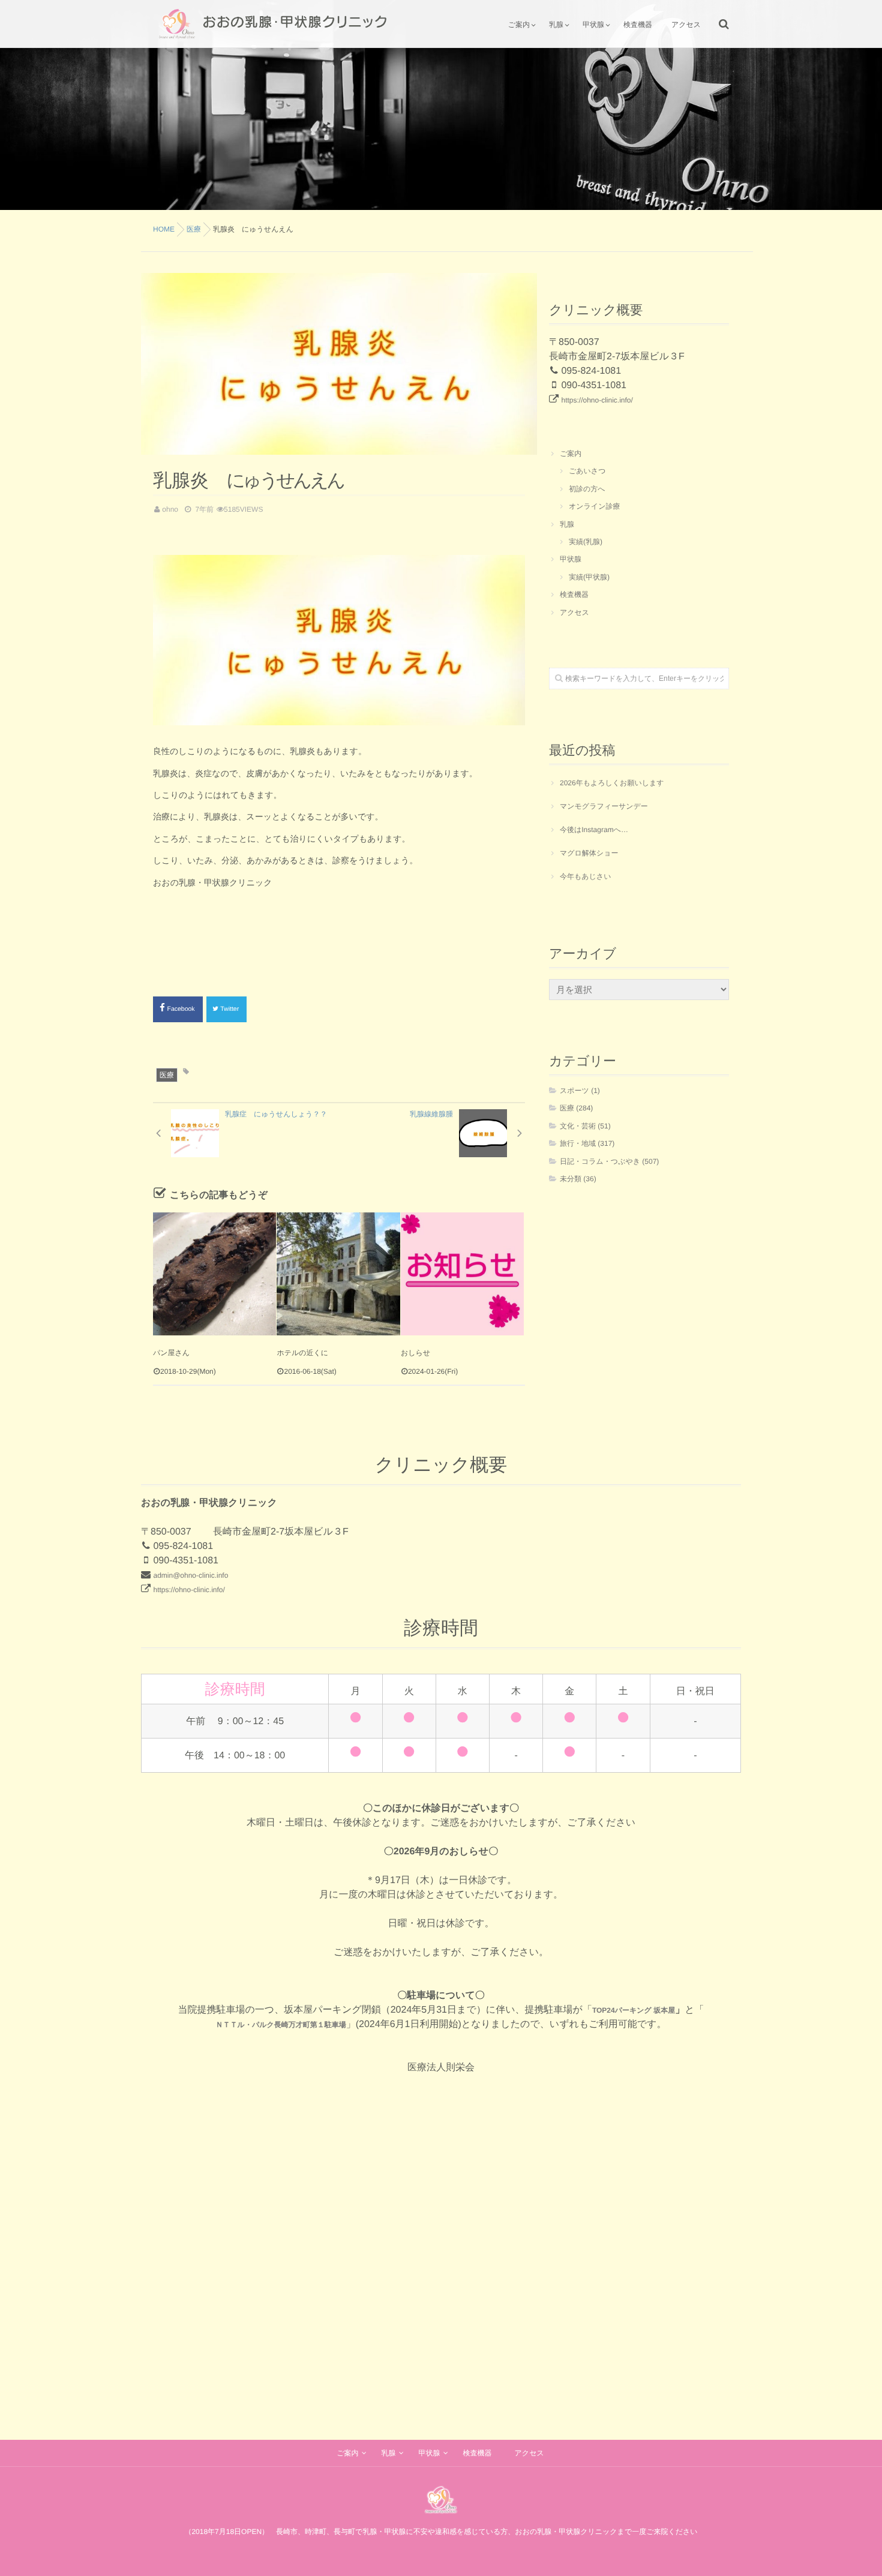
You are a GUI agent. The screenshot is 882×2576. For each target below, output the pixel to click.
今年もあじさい (585, 876)
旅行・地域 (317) (587, 1143)
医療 (167, 1075)
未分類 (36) (578, 1179)
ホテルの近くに (302, 1353)
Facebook (182, 1009)
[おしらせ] (462, 1274)
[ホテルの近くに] (338, 1274)
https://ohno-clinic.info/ (597, 400)
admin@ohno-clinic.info (190, 1575)
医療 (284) (576, 1108)
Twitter (230, 1009)
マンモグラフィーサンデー (604, 806)
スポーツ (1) (580, 1091)
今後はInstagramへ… (594, 830)
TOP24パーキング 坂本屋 (634, 2010)
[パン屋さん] (214, 1274)
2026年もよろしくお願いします (612, 783)
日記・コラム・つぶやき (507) (609, 1161)
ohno (170, 509)
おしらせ (415, 1353)
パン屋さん (171, 1353)
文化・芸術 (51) (585, 1126)
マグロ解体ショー (589, 853)
